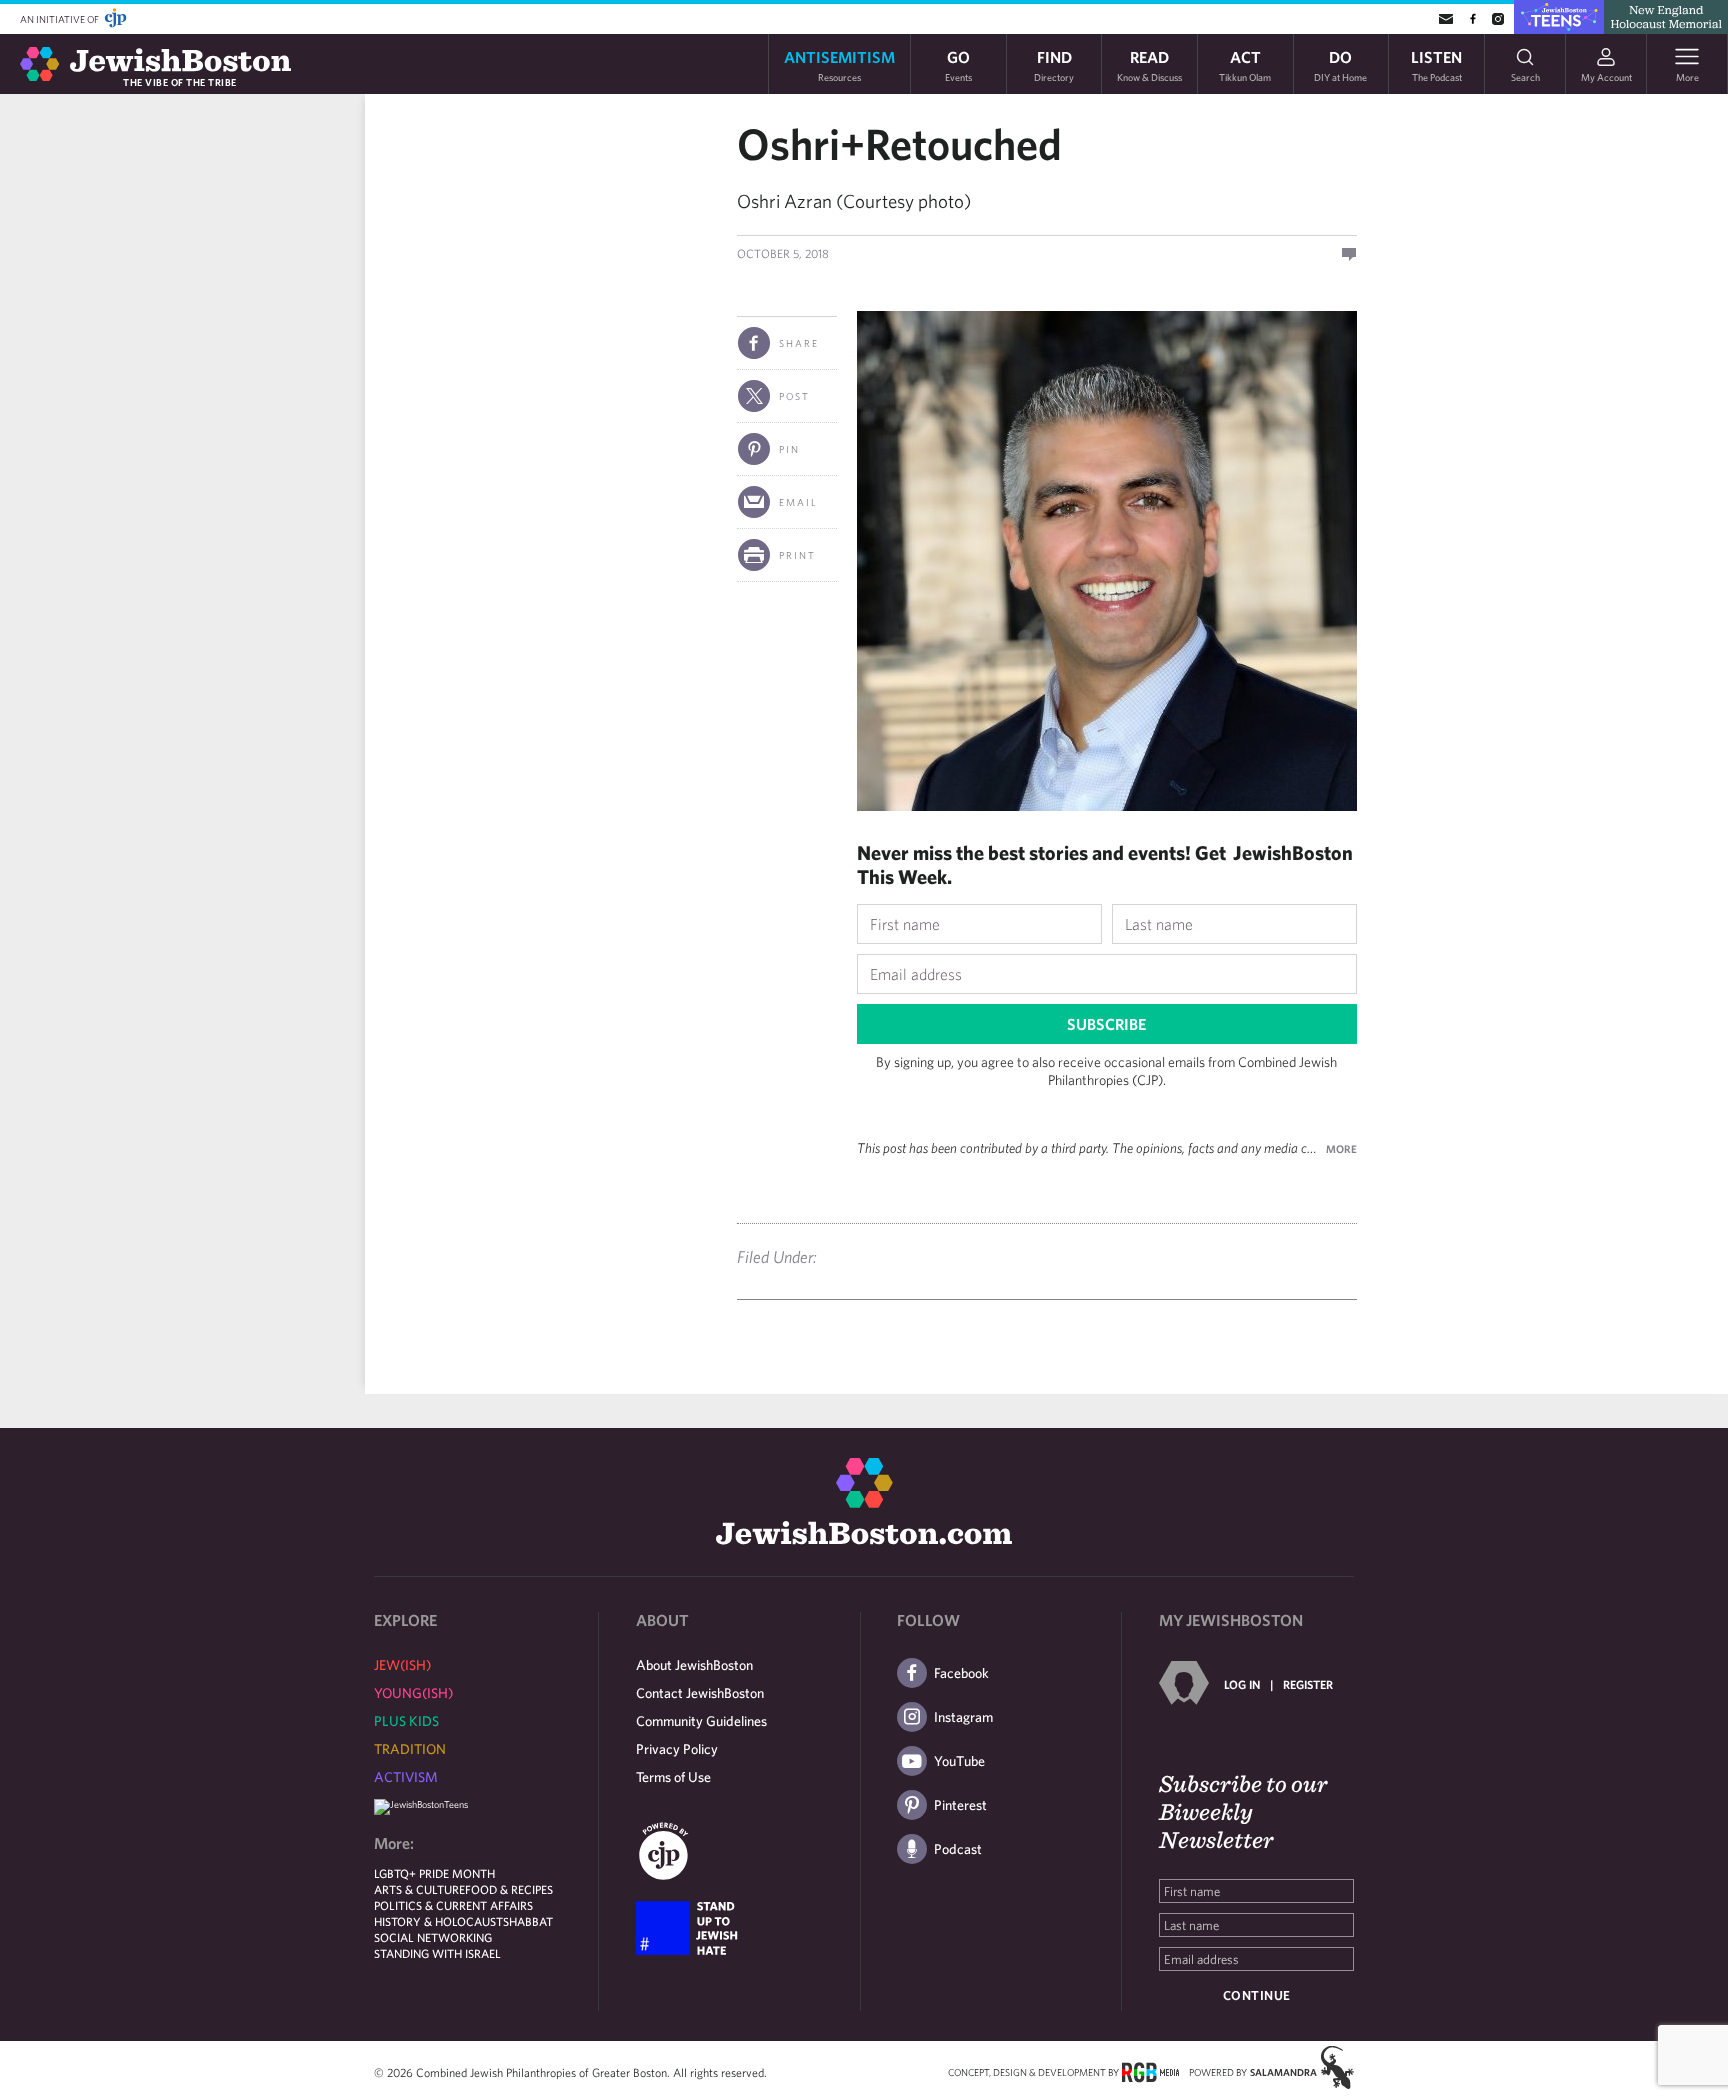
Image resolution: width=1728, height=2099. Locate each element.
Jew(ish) (402, 1665)
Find (1054, 64)
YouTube (959, 1761)
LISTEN (1436, 64)
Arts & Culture (419, 1889)
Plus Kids (406, 1721)
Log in (1242, 1684)
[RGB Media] (1150, 2071)
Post (794, 396)
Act (1245, 64)
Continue (1257, 1995)
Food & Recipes (509, 1889)
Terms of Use (673, 1777)
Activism (406, 1777)
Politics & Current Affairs (453, 1905)
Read (1149, 64)
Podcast (958, 1849)
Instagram (963, 1717)
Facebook (961, 1673)
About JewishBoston (694, 1665)
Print (797, 555)
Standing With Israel (437, 1953)
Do (1340, 64)
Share (799, 343)
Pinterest (960, 1805)
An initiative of (60, 19)
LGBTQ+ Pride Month (434, 1873)
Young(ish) (413, 1693)
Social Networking (433, 1937)
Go (958, 64)
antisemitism (839, 64)
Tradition (410, 1749)
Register (1308, 1684)
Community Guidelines (701, 1721)
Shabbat (528, 1921)
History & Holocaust (438, 1921)
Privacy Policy (677, 1749)
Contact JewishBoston (700, 1693)
